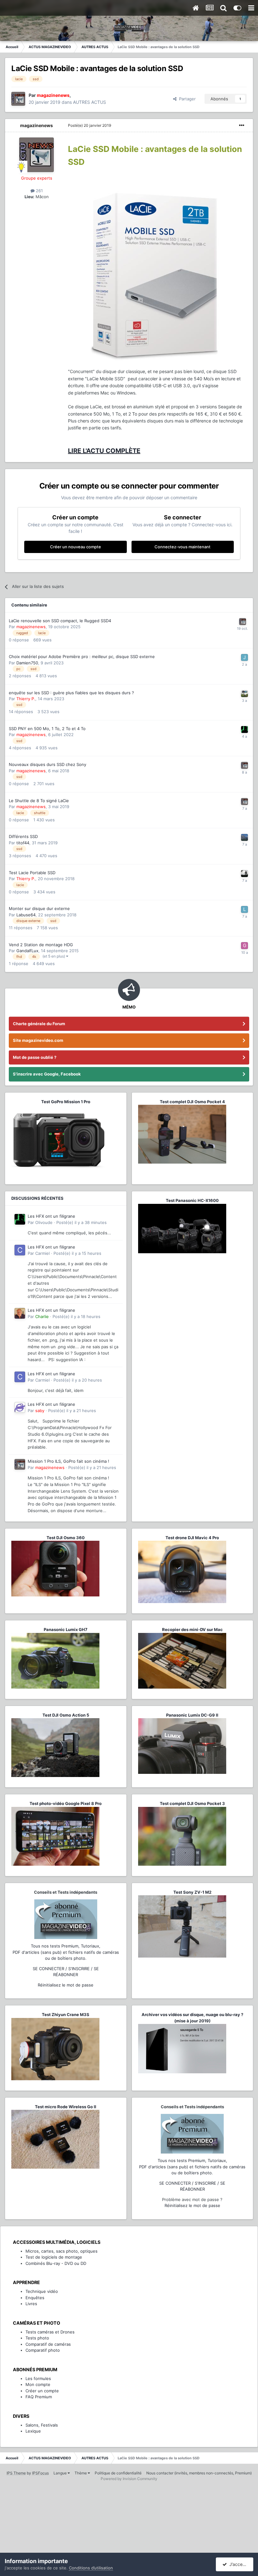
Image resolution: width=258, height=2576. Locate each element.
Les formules (38, 2378)
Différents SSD (23, 836)
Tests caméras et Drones (50, 2332)
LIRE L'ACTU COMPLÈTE (104, 451)
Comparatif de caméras (48, 2344)
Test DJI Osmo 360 (66, 1538)
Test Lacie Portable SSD (32, 873)
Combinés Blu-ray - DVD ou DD (56, 2263)
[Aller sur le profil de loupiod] (244, 837)
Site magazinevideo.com (38, 1040)
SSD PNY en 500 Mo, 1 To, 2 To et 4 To (47, 729)
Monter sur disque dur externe (39, 908)
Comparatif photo (43, 2350)
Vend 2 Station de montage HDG (41, 945)
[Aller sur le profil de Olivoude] (244, 729)
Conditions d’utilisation (91, 2568)
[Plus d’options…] (242, 126)
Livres (31, 2304)
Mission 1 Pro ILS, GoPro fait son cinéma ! (68, 1461)
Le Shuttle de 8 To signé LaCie (39, 801)
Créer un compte (42, 2391)
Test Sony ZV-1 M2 (192, 1892)
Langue (61, 2473)
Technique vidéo (42, 2291)
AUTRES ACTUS (90, 102)
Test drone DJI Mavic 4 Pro (192, 1538)
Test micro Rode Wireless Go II (66, 2107)
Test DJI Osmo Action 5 (66, 1715)
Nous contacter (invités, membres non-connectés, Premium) (199, 2473)
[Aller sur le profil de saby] (20, 1407)
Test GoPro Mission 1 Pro (66, 1102)
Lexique (33, 2431)
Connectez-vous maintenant (182, 547)
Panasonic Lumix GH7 (66, 1629)
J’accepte (238, 2564)
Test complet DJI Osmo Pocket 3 (192, 1803)
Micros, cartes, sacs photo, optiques (62, 2251)
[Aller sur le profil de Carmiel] (20, 1250)
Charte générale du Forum (39, 1024)
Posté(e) (90, 125)
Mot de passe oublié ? (35, 1057)
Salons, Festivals (42, 2425)
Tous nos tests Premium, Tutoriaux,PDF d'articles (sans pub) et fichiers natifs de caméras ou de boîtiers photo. (66, 1952)
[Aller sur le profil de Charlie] (20, 1313)
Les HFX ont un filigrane (51, 1216)
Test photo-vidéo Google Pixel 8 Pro (66, 1803)
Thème (81, 2473)
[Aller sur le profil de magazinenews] (18, 99)
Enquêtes (35, 2298)
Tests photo (37, 2338)
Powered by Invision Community (129, 2479)
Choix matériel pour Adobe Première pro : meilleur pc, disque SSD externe (82, 657)
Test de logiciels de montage (54, 2257)
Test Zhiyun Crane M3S (66, 2014)
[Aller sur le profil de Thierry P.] (244, 874)
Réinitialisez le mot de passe (66, 1985)
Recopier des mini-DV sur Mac (192, 1629)
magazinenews (36, 125)
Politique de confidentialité (118, 2473)
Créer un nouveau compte (76, 547)
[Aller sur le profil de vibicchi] (244, 694)
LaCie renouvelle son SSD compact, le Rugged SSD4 (60, 621)
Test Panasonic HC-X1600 (192, 1200)
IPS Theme (16, 2473)
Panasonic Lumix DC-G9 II (192, 1715)
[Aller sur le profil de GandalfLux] (244, 946)
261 (39, 191)
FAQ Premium (39, 2397)
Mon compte (38, 2384)
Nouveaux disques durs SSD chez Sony (48, 764)
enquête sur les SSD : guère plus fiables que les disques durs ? (71, 693)
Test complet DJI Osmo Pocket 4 (192, 1102)
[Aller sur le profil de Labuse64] (244, 909)
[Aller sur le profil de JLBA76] (244, 657)
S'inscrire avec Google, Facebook (47, 1074)
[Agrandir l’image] (154, 274)
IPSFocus (40, 2473)
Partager (186, 99)
